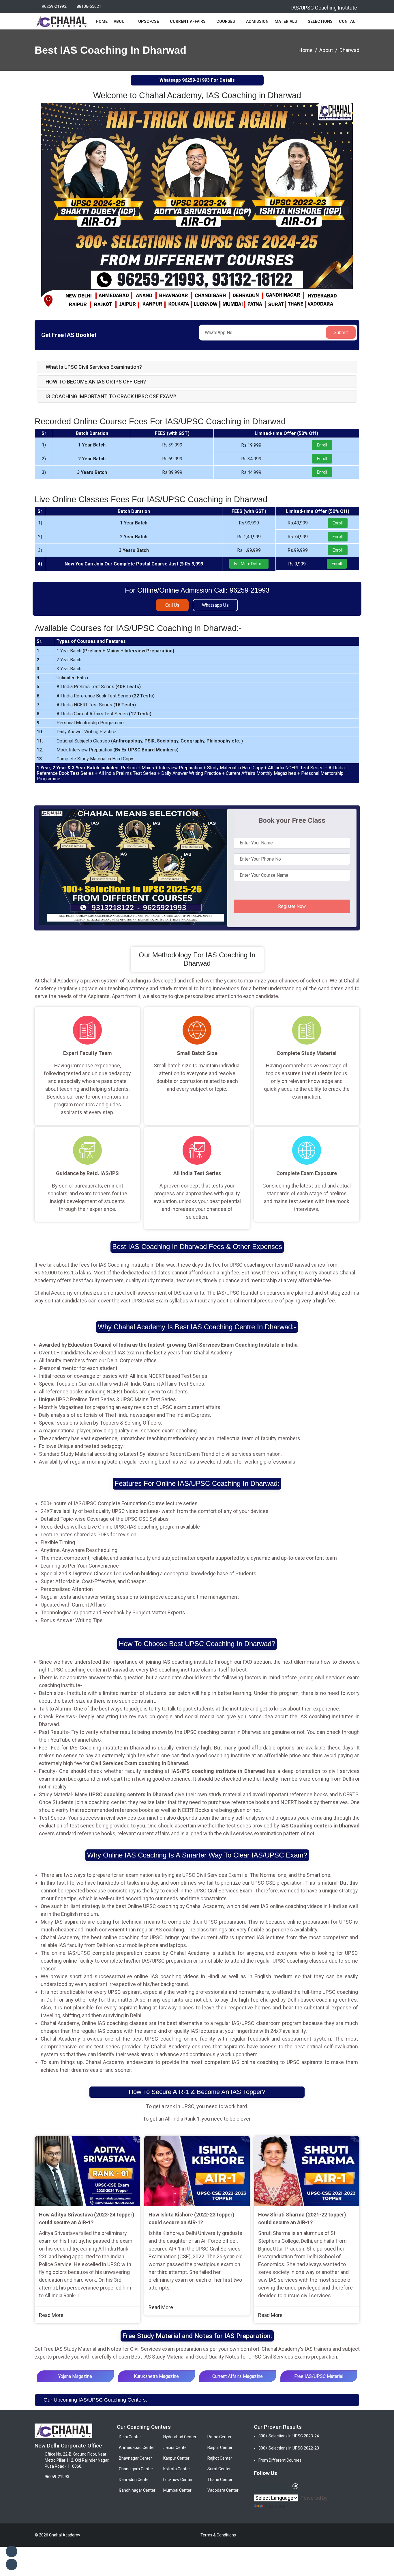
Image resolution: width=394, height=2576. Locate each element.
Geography (192, 741)
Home (102, 21)
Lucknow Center (178, 2480)
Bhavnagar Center (135, 2458)
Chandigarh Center (136, 2469)
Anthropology (127, 741)
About (121, 21)
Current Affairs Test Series (101, 714)
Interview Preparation (149, 651)
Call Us (172, 605)
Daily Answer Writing (77, 732)
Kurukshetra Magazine (156, 2376)
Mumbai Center (177, 2490)
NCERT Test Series (93, 705)
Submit (341, 333)
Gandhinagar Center (137, 2490)
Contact (349, 21)
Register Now (292, 906)
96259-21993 (54, 6)
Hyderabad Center (180, 2437)
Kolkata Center (177, 2469)
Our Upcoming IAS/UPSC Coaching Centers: (95, 2400)
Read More (51, 2315)
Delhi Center (130, 2437)
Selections (320, 21)
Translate (275, 2506)
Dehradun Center (134, 2480)
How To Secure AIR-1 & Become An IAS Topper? (197, 2092)
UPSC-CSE (149, 21)
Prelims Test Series (94, 687)
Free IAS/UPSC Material (319, 2376)
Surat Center (219, 2469)
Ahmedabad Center (137, 2447)
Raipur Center (220, 2447)
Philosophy (218, 741)
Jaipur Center (176, 2447)
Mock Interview (72, 750)
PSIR (150, 741)
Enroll (322, 445)
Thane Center (220, 2480)
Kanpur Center (176, 2458)
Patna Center (219, 2437)
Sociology (168, 741)
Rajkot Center (220, 2458)
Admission (257, 21)
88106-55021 (89, 6)
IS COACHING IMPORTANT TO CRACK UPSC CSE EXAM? (111, 396)
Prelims (93, 651)
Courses (226, 21)
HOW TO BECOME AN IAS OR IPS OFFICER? (96, 382)
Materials (286, 21)
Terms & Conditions (218, 2535)
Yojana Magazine (75, 2376)
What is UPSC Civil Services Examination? (94, 367)
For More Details (249, 564)
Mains (113, 651)
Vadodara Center (223, 2490)
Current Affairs (188, 21)
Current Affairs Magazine (238, 2376)
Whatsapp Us (215, 605)
